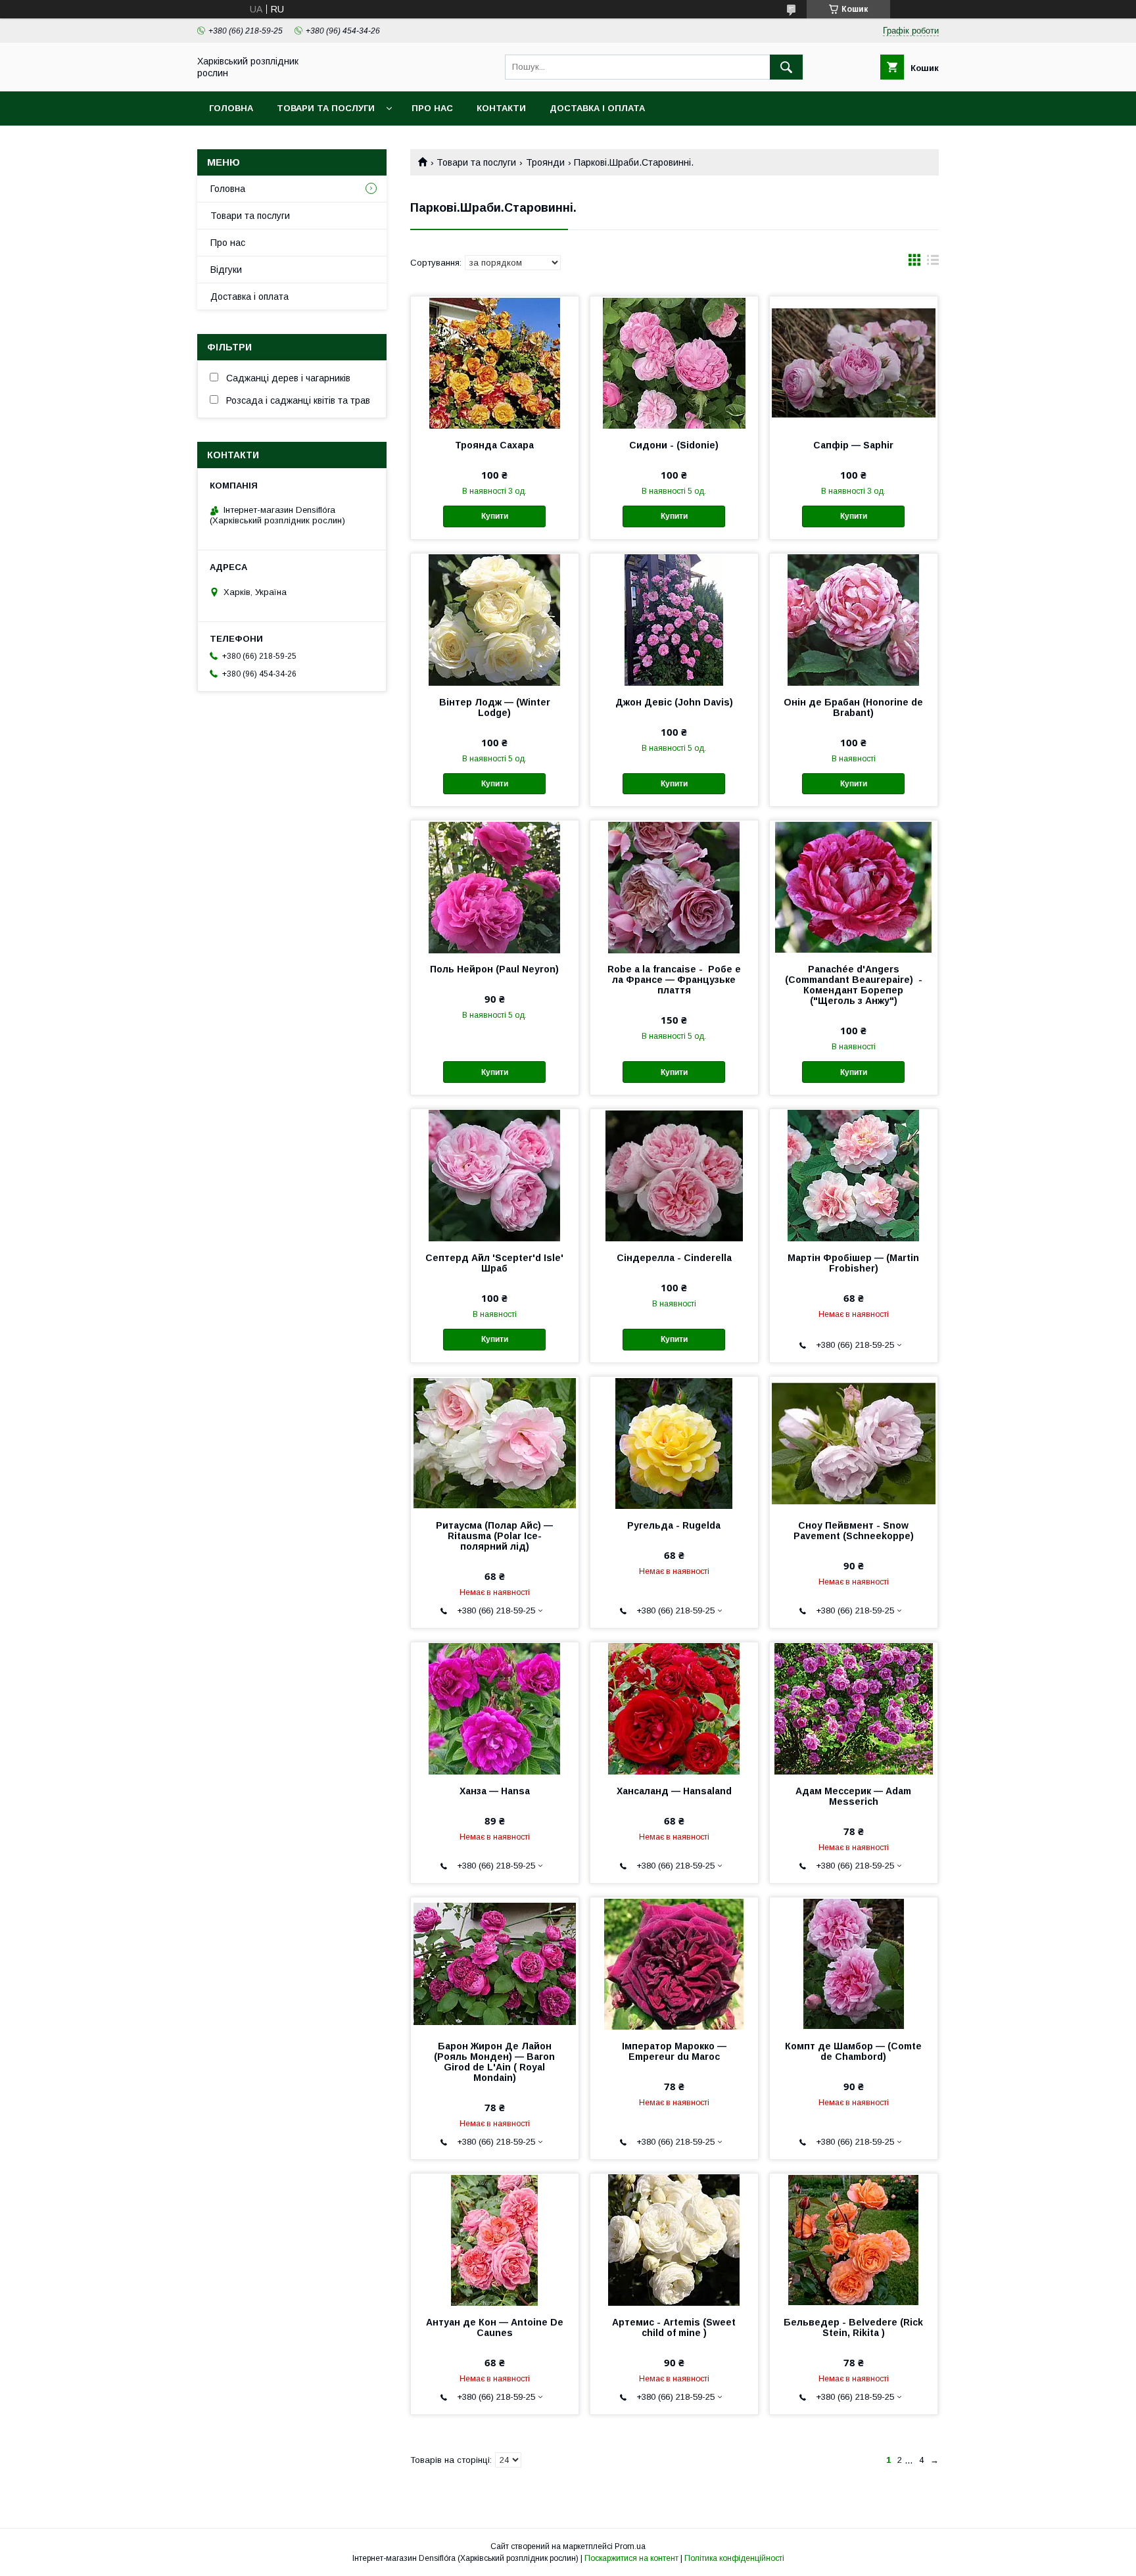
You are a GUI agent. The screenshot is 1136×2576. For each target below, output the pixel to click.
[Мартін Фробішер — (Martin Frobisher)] (854, 1175)
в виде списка (933, 263)
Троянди (545, 162)
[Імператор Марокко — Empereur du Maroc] (674, 1963)
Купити (495, 516)
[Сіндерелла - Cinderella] (674, 1175)
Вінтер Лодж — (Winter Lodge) (495, 707)
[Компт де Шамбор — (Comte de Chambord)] (854, 1963)
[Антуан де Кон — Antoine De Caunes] (495, 2239)
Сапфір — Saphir (853, 445)
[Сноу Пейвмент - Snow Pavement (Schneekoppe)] (854, 1443)
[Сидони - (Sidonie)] (674, 362)
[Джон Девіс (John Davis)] (674, 619)
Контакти (501, 108)
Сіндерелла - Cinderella (674, 1258)
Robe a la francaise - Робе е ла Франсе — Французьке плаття (674, 980)
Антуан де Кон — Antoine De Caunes (495, 2327)
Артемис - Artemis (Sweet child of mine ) (674, 2327)
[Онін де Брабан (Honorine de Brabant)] (854, 619)
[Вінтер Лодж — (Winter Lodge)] (495, 619)
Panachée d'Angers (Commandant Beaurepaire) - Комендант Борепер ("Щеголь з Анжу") (854, 985)
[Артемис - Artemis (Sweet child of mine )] (674, 2239)
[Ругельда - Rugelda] (674, 1443)
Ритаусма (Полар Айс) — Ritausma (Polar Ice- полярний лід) (494, 1536)
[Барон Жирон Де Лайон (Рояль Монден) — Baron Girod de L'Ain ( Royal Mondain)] (495, 1963)
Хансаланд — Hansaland (674, 1791)
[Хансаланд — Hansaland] (674, 1708)
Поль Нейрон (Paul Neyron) (494, 969)
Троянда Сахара (494, 445)
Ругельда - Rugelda (674, 1525)
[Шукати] (786, 67)
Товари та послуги (326, 108)
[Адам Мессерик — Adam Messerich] (854, 1708)
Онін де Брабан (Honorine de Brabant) (853, 707)
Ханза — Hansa (495, 1791)
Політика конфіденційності (734, 2558)
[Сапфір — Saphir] (854, 362)
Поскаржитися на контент (631, 2558)
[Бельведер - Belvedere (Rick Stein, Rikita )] (854, 2239)
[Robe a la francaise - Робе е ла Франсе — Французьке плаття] (674, 886)
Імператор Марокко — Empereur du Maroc (674, 2051)
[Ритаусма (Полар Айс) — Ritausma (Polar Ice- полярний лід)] (495, 1443)
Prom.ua (630, 2546)
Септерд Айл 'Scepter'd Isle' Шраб (494, 1263)
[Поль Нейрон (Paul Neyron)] (495, 886)
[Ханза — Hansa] (495, 1708)
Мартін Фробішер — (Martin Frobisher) (853, 1263)
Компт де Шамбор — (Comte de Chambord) (853, 2051)
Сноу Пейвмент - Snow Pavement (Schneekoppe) (854, 1531)
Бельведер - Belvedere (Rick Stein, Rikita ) (853, 2327)
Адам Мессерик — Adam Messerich (853, 1796)
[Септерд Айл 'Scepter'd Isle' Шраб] (495, 1175)
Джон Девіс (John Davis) (674, 702)
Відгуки (226, 270)
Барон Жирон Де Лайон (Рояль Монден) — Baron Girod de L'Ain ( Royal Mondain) (494, 2062)
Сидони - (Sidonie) (674, 445)
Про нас (432, 108)
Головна (231, 108)
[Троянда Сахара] (495, 362)
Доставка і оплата (597, 108)
